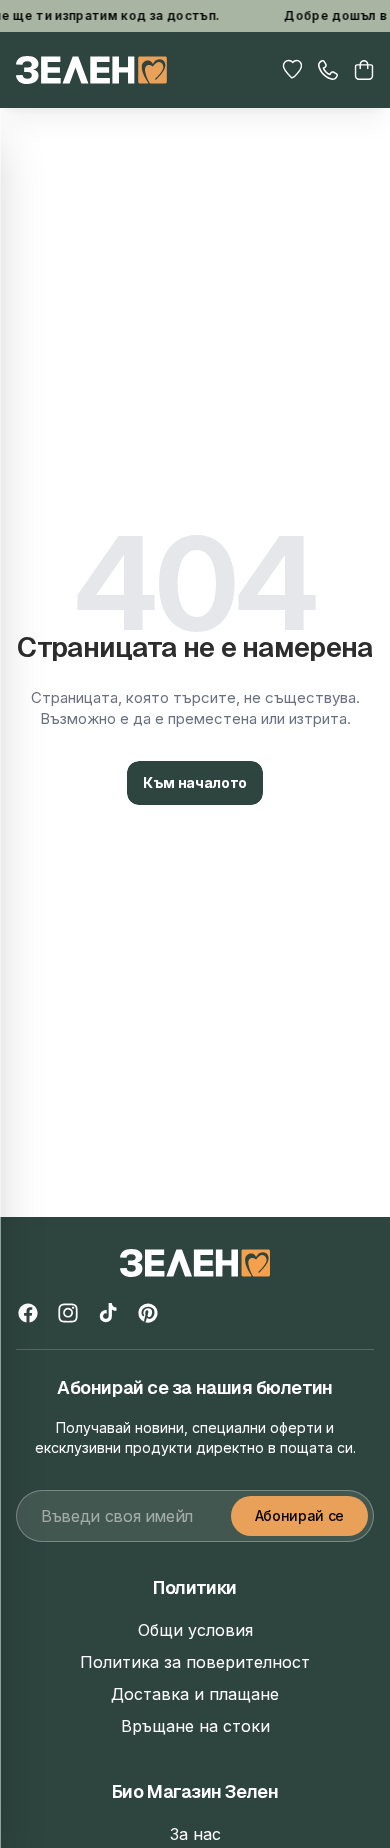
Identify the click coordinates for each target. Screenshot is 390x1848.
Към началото (195, 782)
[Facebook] (28, 1313)
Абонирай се (299, 1515)
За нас (195, 1834)
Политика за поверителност (195, 1662)
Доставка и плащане (195, 1694)
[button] (364, 70)
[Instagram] (68, 1313)
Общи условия (195, 1630)
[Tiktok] (108, 1313)
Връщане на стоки (195, 1726)
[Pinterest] (148, 1313)
